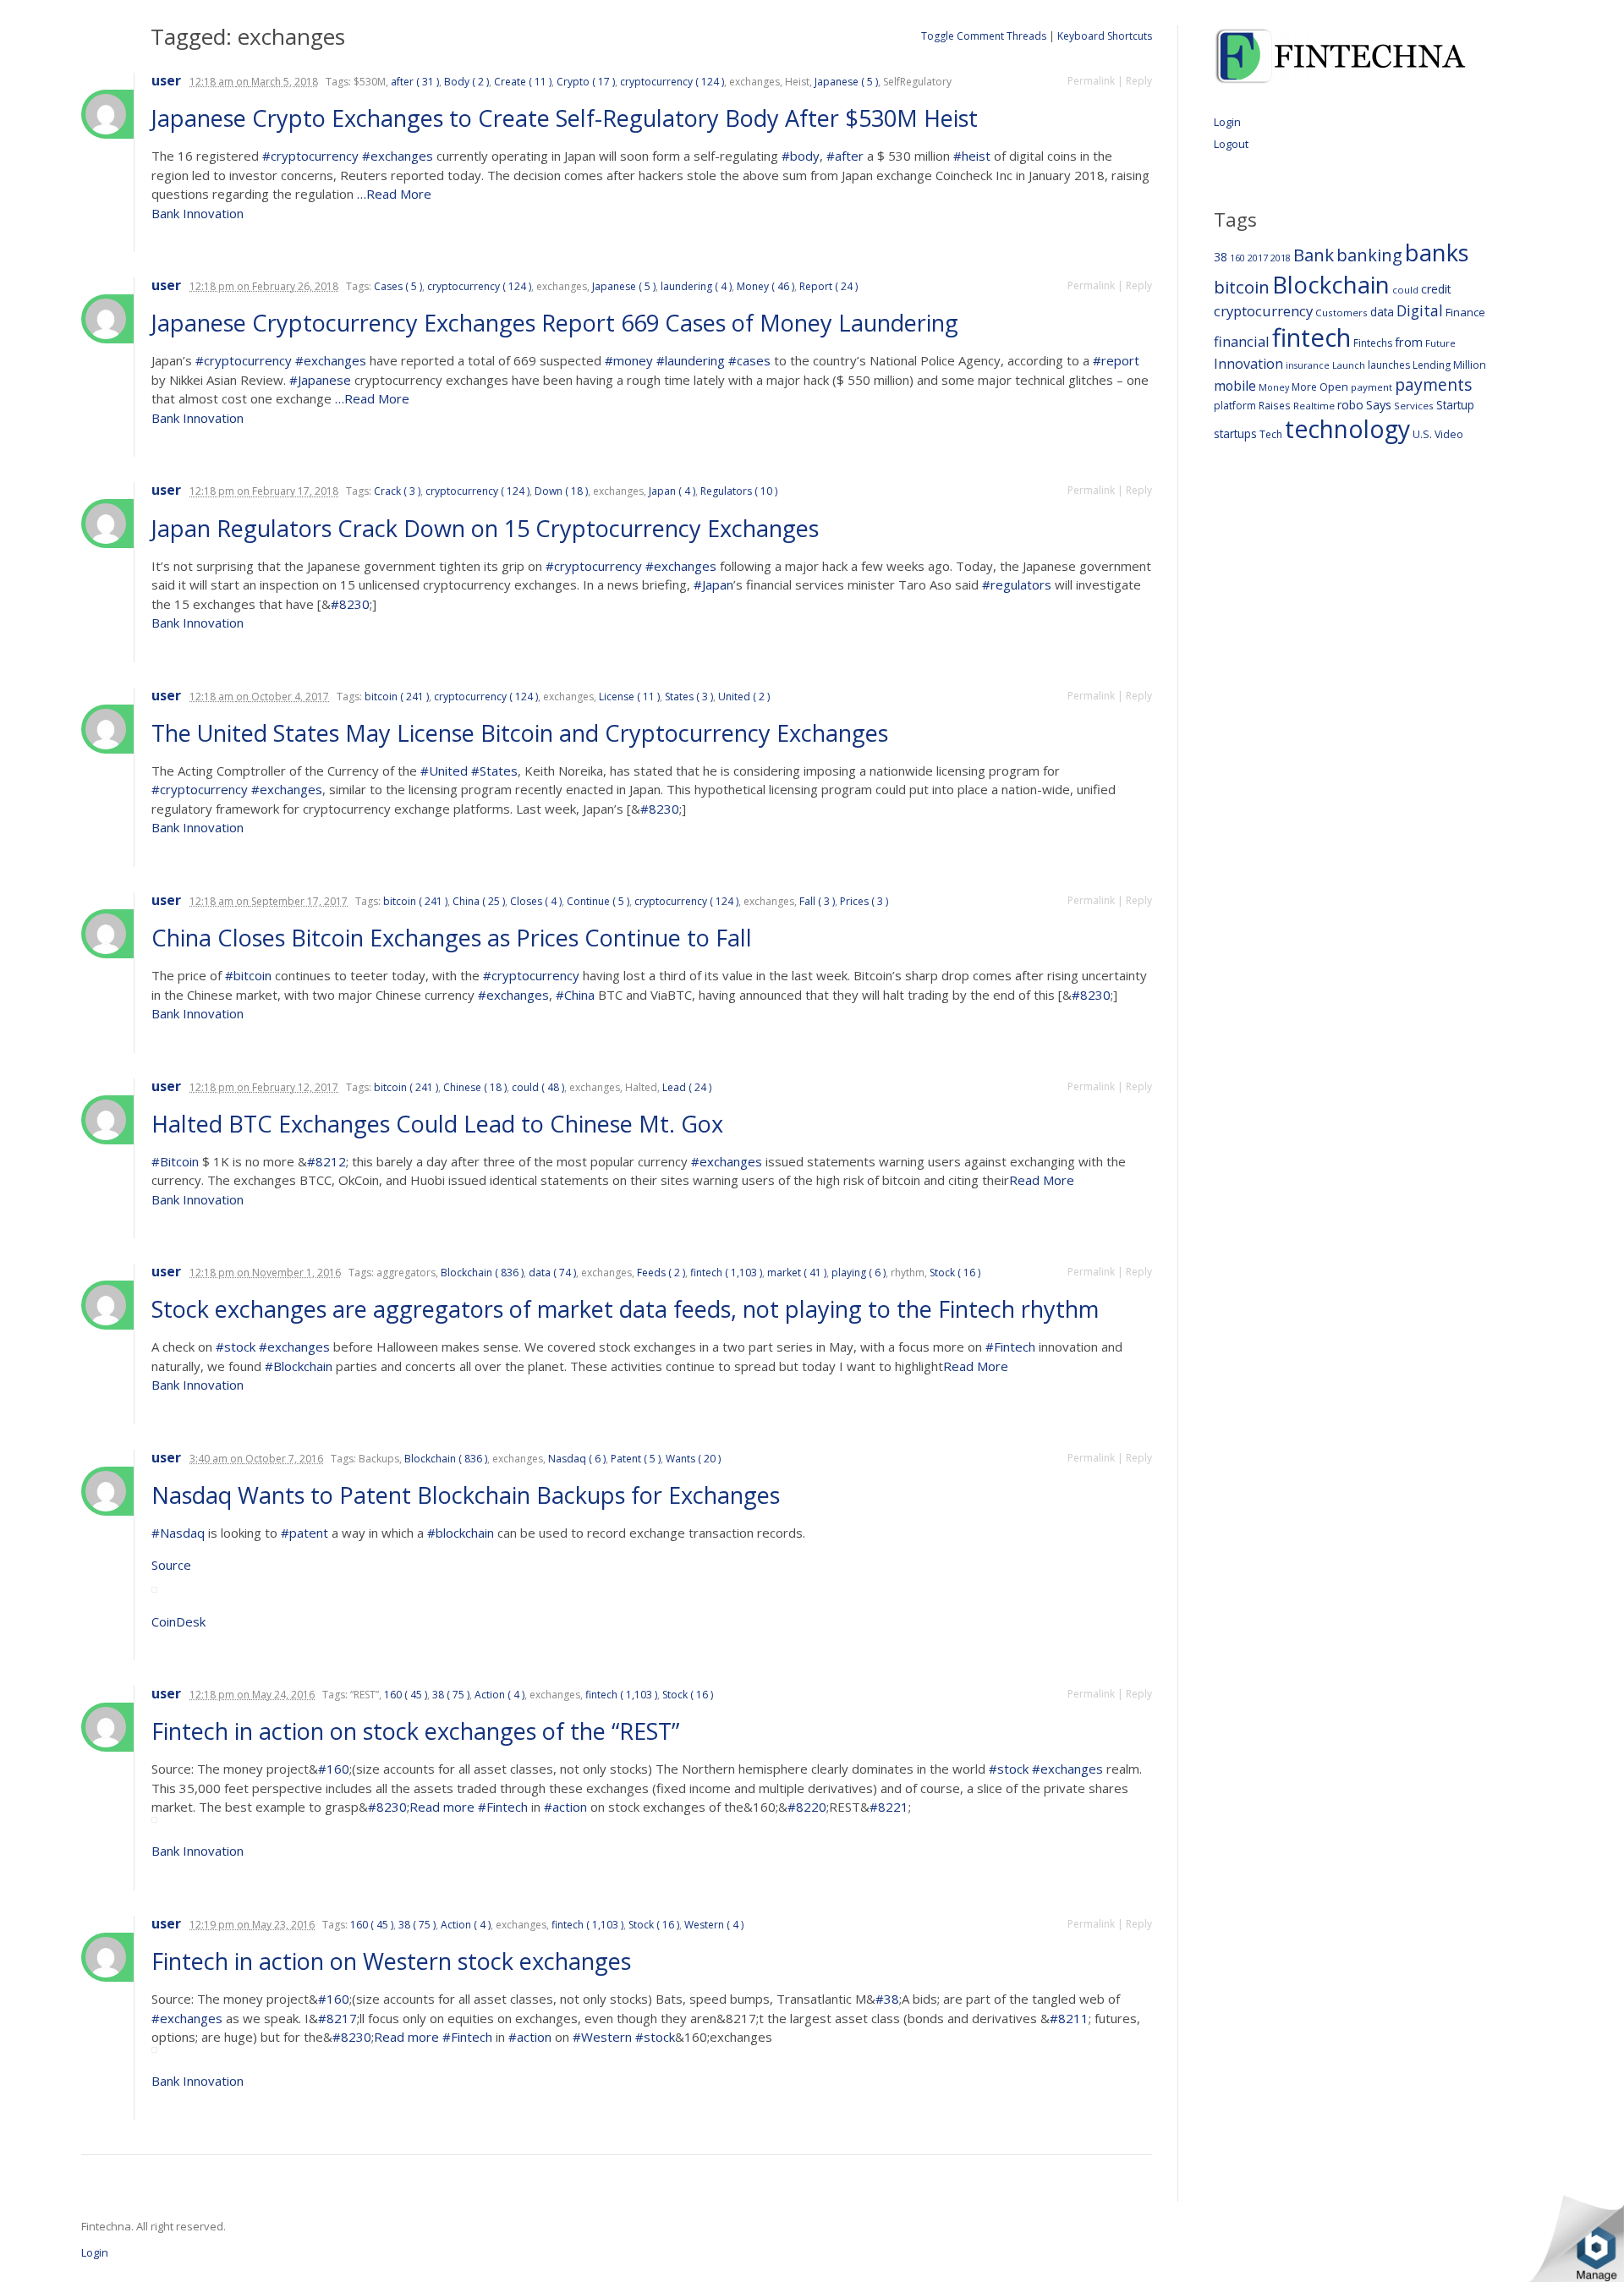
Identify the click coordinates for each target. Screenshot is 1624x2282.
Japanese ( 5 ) (846, 82)
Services (1414, 406)
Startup (1455, 405)
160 (1237, 258)
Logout (1231, 144)
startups (1235, 433)
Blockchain (1331, 284)
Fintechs (1373, 343)
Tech (1271, 434)
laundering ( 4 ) (696, 286)
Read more (444, 1807)
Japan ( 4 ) (672, 491)
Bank (1314, 255)
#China (575, 995)
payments (1433, 384)
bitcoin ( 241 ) (397, 697)
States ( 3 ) (689, 697)
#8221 (889, 1807)
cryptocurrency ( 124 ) (672, 82)
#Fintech (1010, 1347)
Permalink (1091, 81)
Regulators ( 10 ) (739, 491)
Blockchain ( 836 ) (482, 1273)
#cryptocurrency (310, 156)
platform (1235, 406)
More (1304, 387)
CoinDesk (178, 1621)
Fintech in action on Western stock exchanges (394, 1961)
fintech (1311, 337)
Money (1274, 387)
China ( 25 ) (479, 901)
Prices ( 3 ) (864, 901)
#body (801, 156)
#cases (749, 360)
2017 (1258, 258)
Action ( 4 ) (499, 1695)
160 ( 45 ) (406, 1695)
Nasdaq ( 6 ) (577, 1459)
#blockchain (461, 1533)
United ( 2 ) (744, 697)
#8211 (1069, 2018)
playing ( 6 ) (859, 1273)
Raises (1275, 405)
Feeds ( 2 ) (661, 1273)
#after (845, 156)
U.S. (1422, 434)
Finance (1465, 312)
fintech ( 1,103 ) (726, 1273)
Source (171, 1565)
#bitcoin (248, 975)
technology (1347, 429)
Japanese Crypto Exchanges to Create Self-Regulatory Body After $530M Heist (568, 118)
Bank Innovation (198, 213)
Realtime (1314, 406)
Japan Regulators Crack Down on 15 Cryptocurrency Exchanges (488, 528)
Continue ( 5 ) (598, 901)
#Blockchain (299, 1366)
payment (1372, 387)
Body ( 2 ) (466, 82)
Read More (1042, 1180)
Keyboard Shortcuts (1105, 36)
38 (1221, 257)
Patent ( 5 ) (636, 1459)
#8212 (326, 1161)
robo (1350, 405)
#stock (236, 1347)
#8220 (807, 1807)
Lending (1432, 365)
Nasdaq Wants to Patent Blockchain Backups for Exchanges (469, 1495)
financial (1242, 341)
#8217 (337, 2018)
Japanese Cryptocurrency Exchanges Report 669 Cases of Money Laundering (558, 323)
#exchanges (398, 156)
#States (494, 771)
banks (1437, 252)
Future (1440, 343)
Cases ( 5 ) (398, 286)
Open (1334, 387)
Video (1449, 434)
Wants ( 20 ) (693, 1459)
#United (444, 771)
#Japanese (320, 380)
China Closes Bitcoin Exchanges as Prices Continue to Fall (455, 938)
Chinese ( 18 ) (475, 1087)
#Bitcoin (175, 1161)
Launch (1349, 365)
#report (1116, 360)
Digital (1420, 310)
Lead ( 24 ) (687, 1087)
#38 (887, 1999)
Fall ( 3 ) (817, 901)
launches (1389, 365)
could (1405, 290)
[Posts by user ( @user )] (107, 114)
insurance (1308, 365)
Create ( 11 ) (523, 82)
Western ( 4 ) (714, 1925)
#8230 (350, 604)
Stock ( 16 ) (955, 1273)
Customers (1341, 313)
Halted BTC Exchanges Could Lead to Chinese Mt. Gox (440, 1124)
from (1409, 342)
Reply (1139, 81)
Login (1227, 122)
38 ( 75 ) (451, 1695)
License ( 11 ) (629, 697)
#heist (972, 156)
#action (565, 1807)
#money (629, 360)
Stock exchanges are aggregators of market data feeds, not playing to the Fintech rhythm (628, 1309)
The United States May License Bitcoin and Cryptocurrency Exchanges (523, 733)
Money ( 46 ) (765, 286)
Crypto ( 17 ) (586, 82)
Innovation (1248, 364)
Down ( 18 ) (561, 491)
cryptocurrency (1263, 311)
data (1382, 312)
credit (1436, 289)
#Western (602, 2037)
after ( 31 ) (415, 82)
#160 (334, 1769)
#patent (304, 1533)
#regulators (1017, 584)
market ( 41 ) (797, 1273)
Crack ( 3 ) (397, 491)
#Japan (713, 584)
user (166, 81)
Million (1470, 365)
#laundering (691, 360)
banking (1369, 255)
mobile (1235, 386)
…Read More (392, 194)
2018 (1281, 258)
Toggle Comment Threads (984, 36)
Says (1379, 404)
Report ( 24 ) (828, 286)
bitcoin (1242, 287)
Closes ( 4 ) (536, 901)
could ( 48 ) (538, 1087)
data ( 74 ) (552, 1273)
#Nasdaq (178, 1533)
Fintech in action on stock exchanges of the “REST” (418, 1731)
